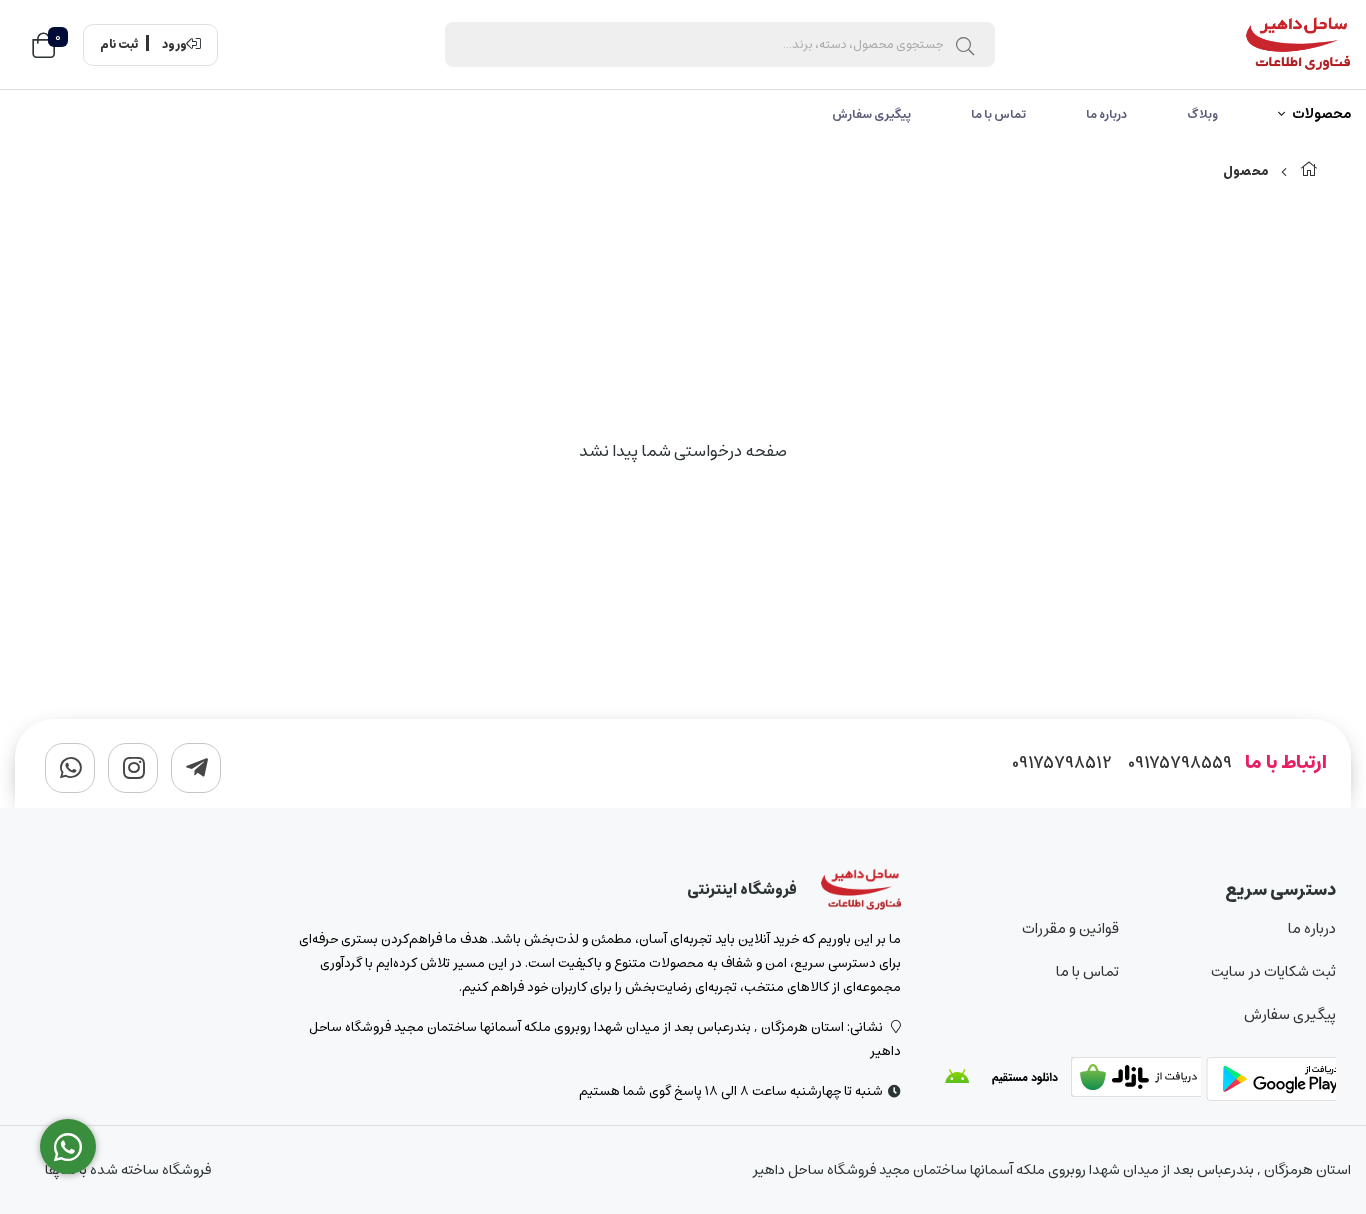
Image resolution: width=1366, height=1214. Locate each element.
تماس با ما (998, 114)
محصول (1245, 171)
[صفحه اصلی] (1309, 171)
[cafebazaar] (1136, 1081)
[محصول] (861, 890)
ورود (174, 45)
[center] (965, 45)
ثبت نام (119, 45)
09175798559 (1180, 763)
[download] (1001, 1081)
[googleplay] (1271, 1081)
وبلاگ (1202, 114)
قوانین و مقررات (1070, 928)
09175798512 (1062, 763)
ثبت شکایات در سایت (1273, 971)
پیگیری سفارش (871, 114)
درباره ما (1106, 114)
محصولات (1321, 115)
